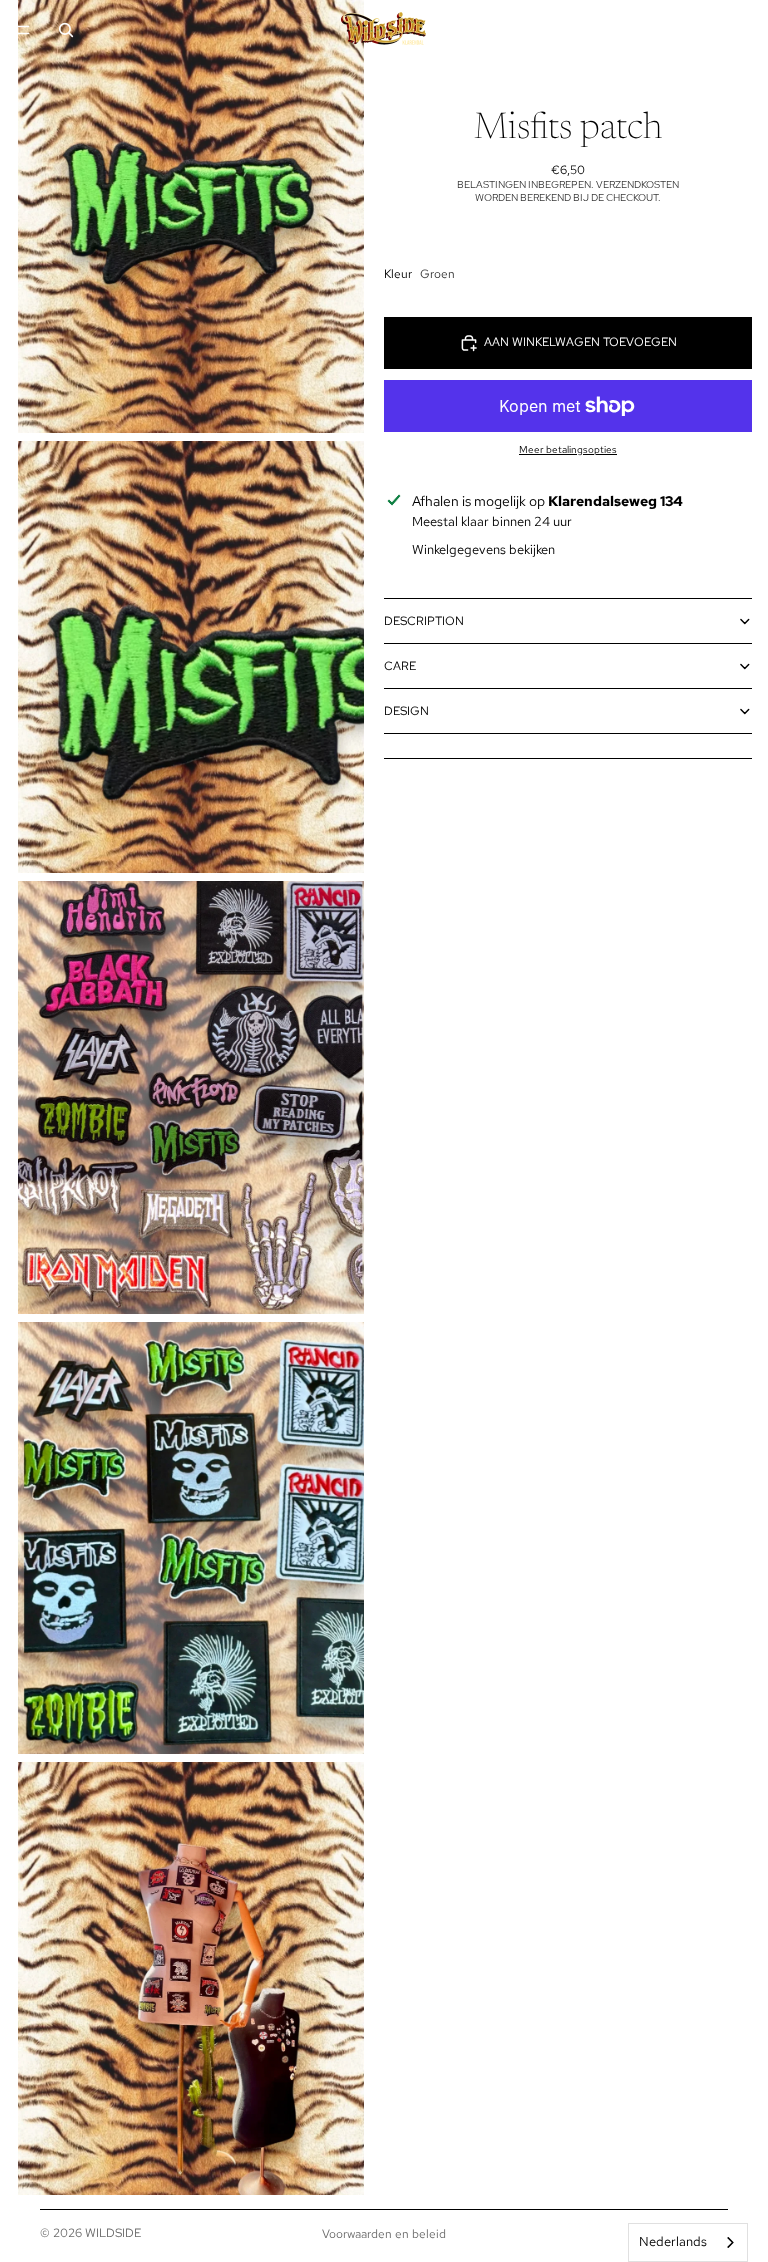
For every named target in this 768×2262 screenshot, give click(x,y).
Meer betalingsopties (568, 449)
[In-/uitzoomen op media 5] (191, 1978)
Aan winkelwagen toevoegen (580, 342)
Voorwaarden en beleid (384, 2234)
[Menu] (23, 30)
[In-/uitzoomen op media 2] (191, 657)
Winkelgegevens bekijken (483, 549)
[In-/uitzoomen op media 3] (191, 1097)
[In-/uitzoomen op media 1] (191, 216)
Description (424, 621)
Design (406, 711)
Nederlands (673, 2241)
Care (400, 666)
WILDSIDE (113, 2233)
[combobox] (688, 2242)
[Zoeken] (66, 30)
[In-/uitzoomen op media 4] (191, 1538)
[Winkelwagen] (744, 30)
